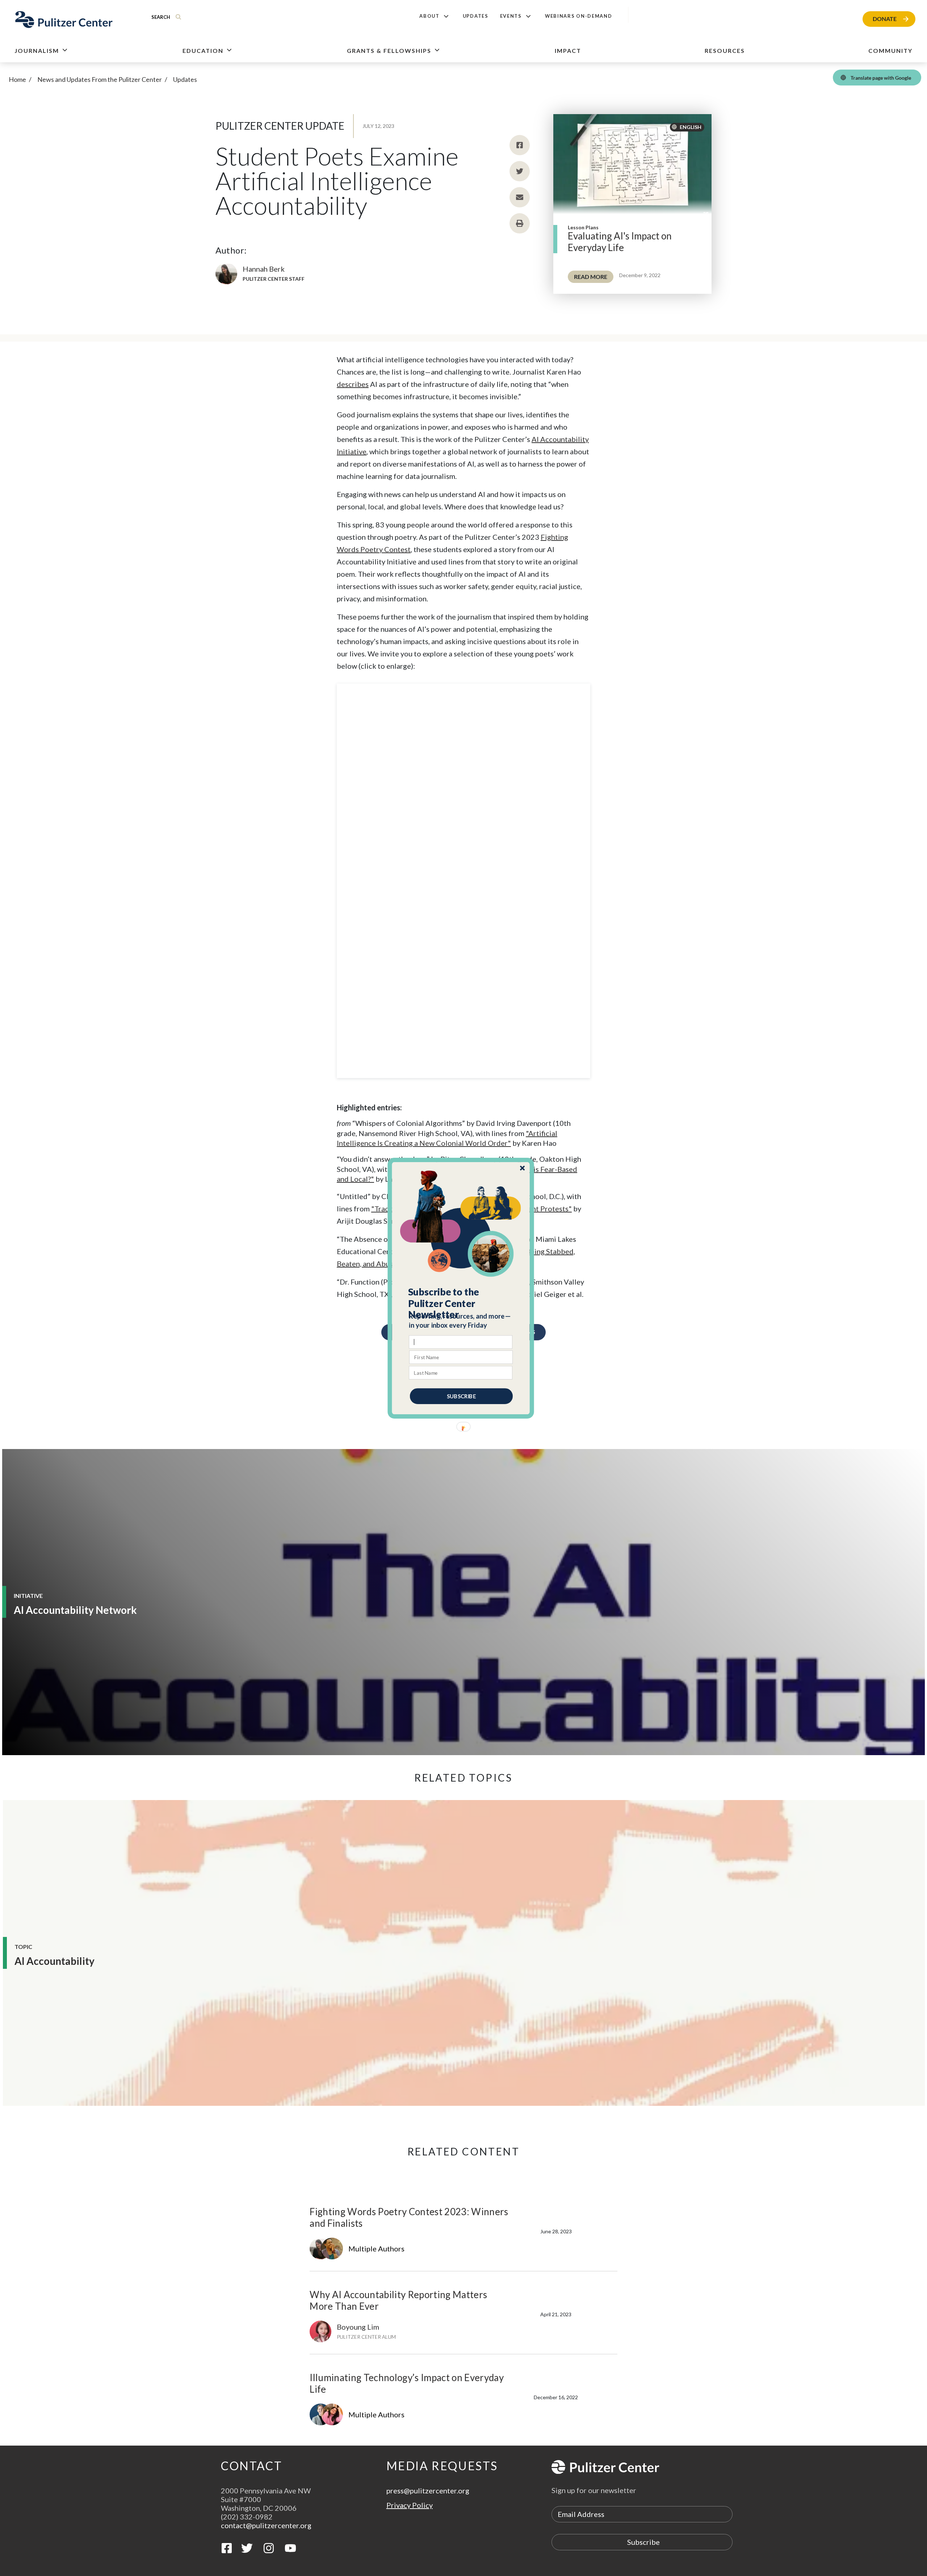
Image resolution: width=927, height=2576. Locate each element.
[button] (461, 1303)
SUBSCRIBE (461, 1396)
